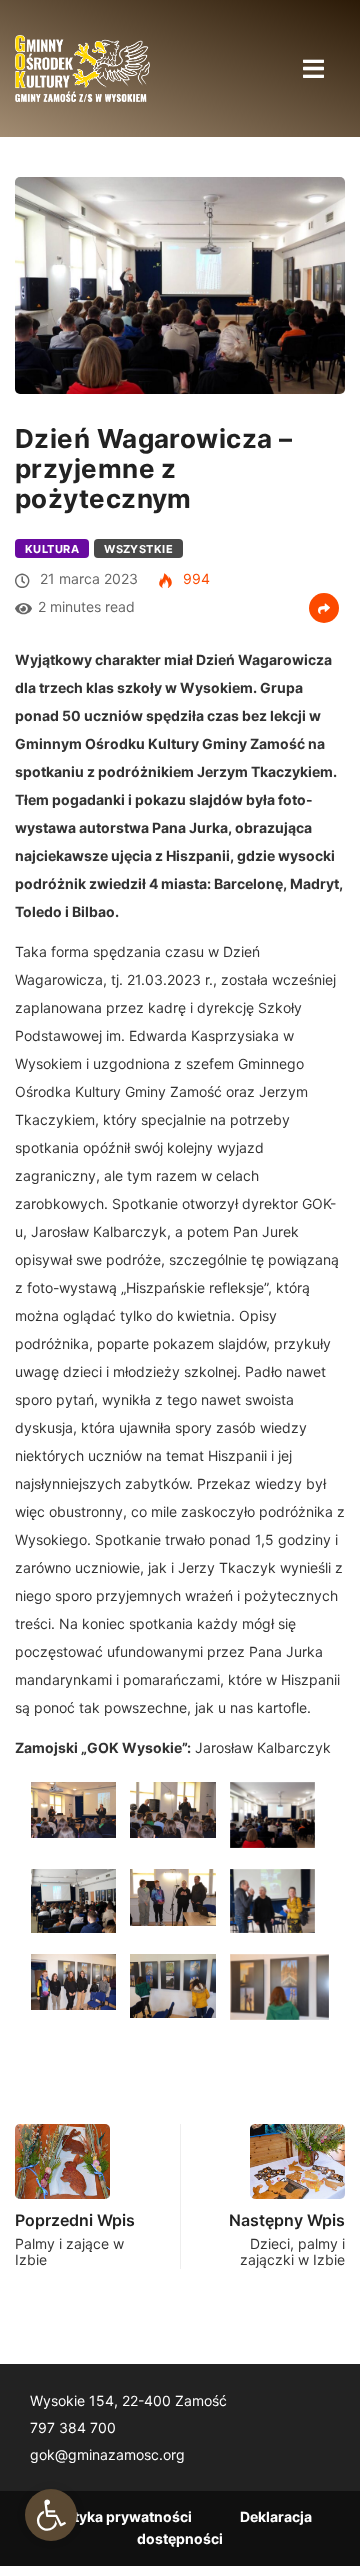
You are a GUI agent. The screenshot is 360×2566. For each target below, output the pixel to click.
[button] (51, 2515)
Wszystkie (138, 549)
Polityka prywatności (120, 2516)
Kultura (52, 549)
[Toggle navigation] (313, 68)
